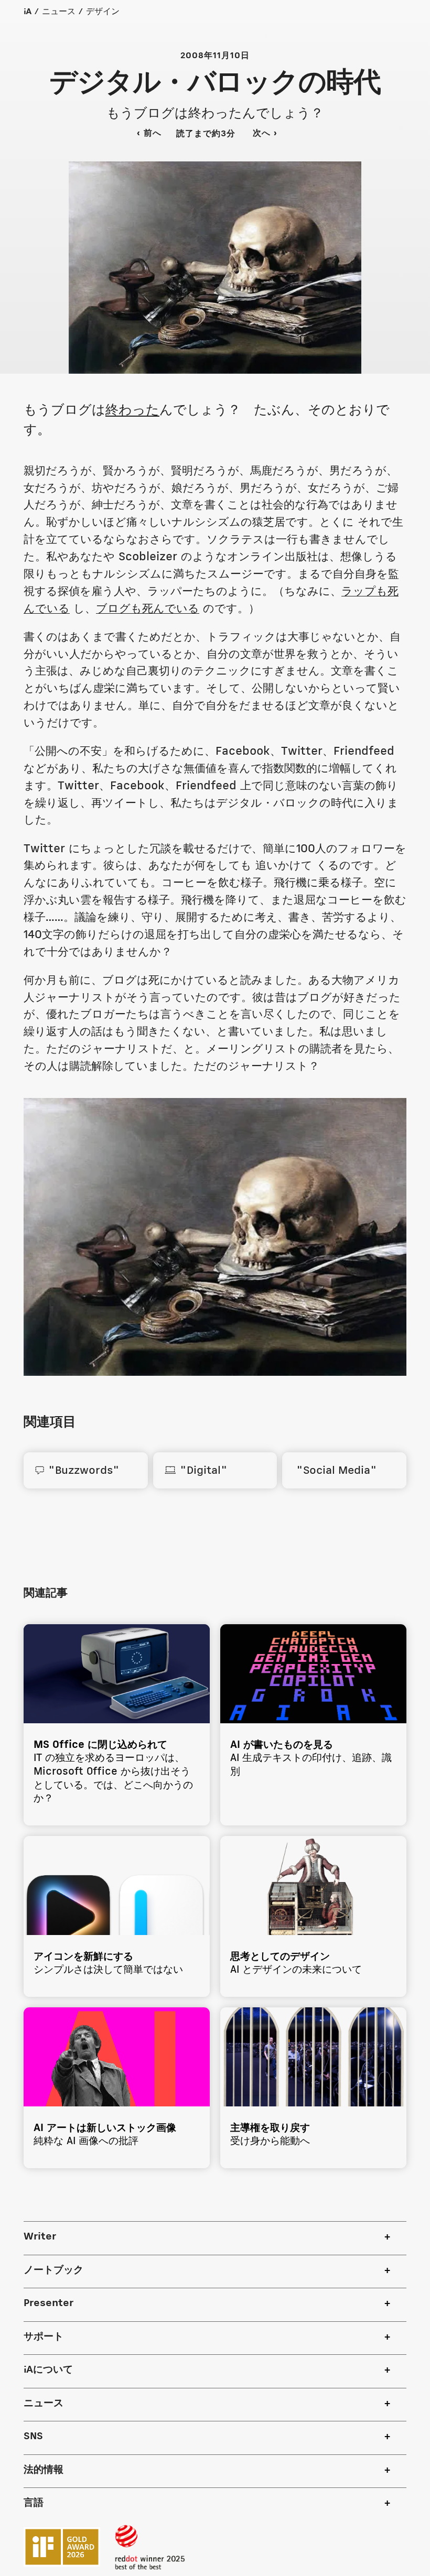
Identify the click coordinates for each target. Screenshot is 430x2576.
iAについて (48, 2370)
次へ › (271, 133)
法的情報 (44, 2470)
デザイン (103, 12)
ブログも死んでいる (148, 609)
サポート (44, 2337)
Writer (40, 2237)
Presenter (49, 2303)
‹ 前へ (149, 133)
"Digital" (196, 1471)
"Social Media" (335, 1471)
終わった (132, 410)
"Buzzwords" (77, 1471)
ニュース (59, 12)
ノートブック (53, 2270)
